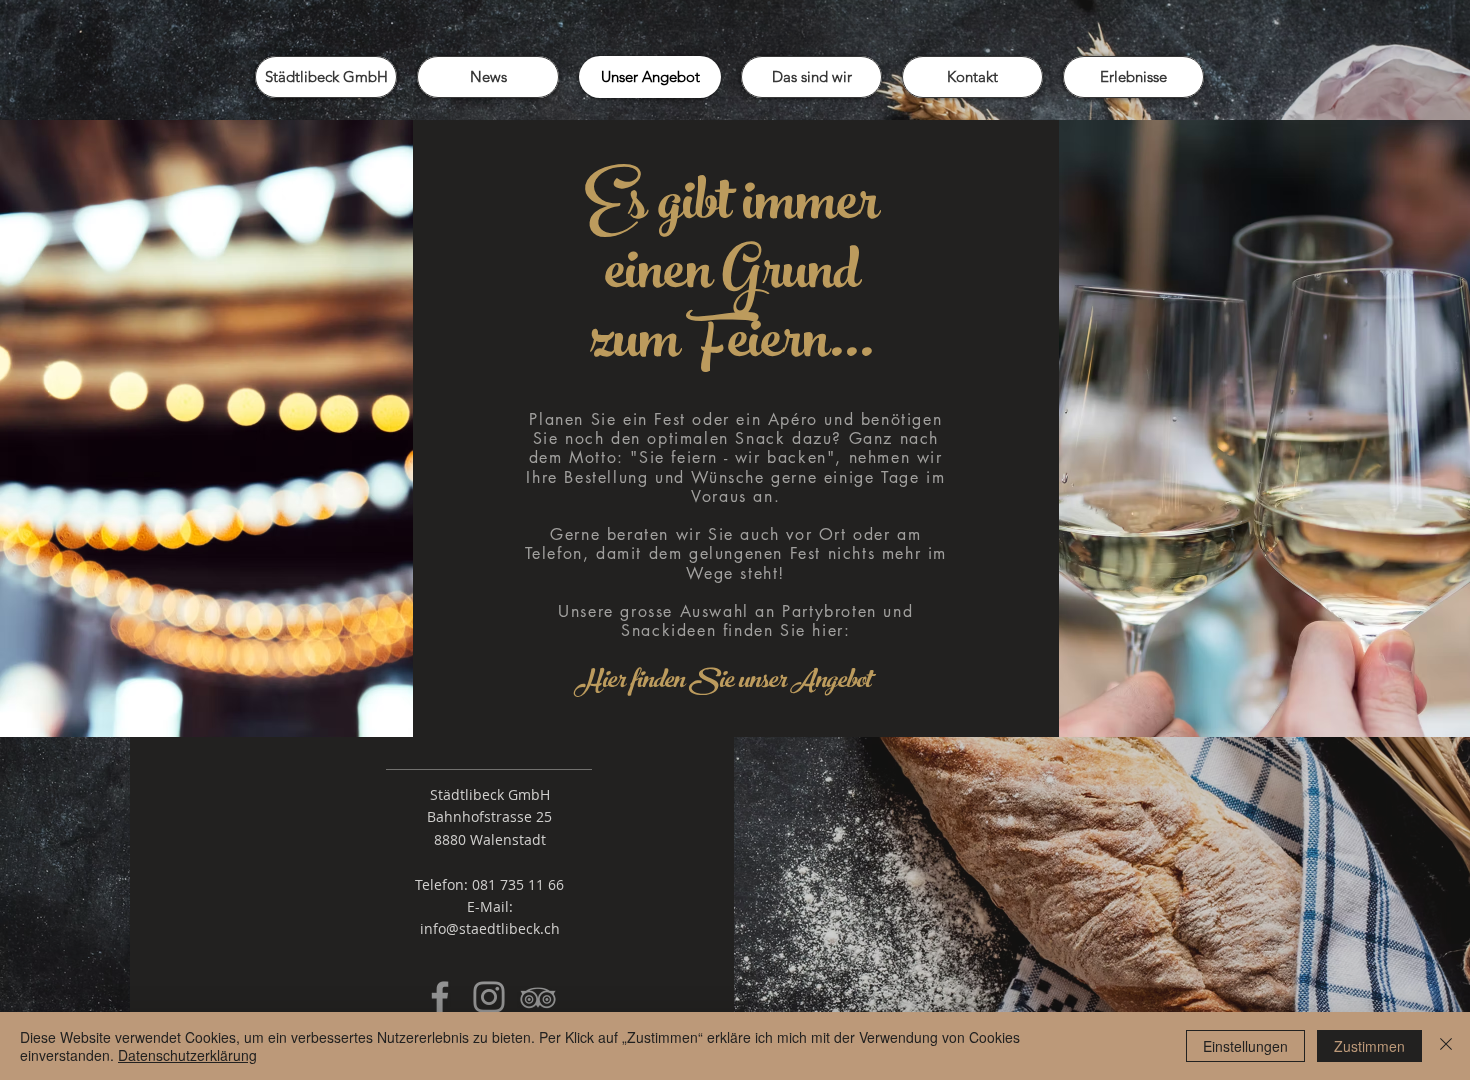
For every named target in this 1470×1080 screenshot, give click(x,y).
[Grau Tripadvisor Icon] (538, 997)
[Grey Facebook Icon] (440, 997)
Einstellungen (1245, 1046)
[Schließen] (1446, 1046)
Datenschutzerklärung (187, 1055)
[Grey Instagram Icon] (489, 997)
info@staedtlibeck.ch (490, 928)
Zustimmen (1369, 1046)
